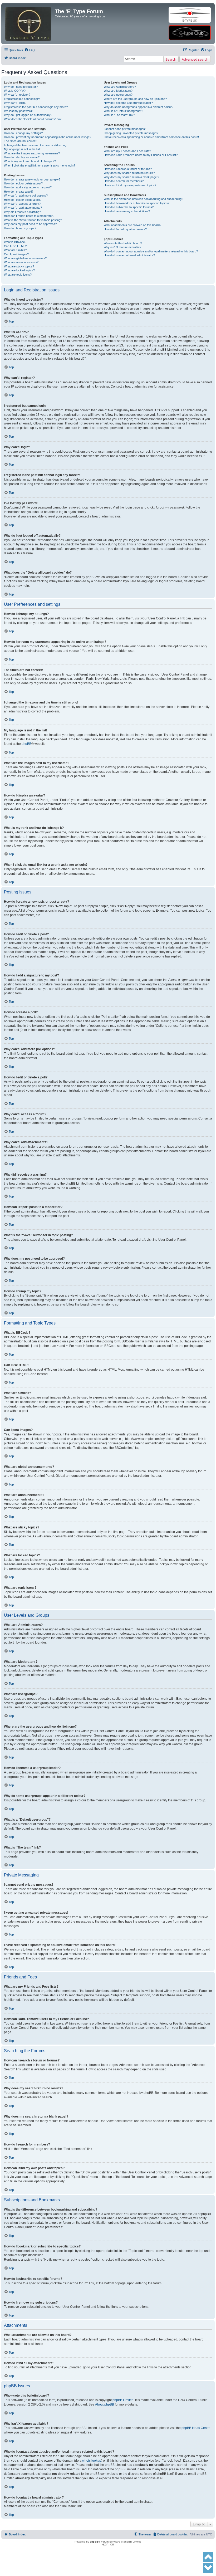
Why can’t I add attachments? (23, 208)
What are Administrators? (120, 87)
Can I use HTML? (15, 246)
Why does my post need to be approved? (30, 224)
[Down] (208, 2568)
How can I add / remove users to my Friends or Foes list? (141, 155)
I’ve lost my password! (18, 111)
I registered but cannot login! (22, 99)
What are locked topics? (19, 270)
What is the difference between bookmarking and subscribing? (143, 199)
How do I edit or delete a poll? (23, 200)
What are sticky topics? (19, 266)
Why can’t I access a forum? (22, 204)
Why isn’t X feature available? (122, 247)
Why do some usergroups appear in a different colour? (139, 107)
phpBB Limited (123, 2400)
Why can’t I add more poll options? (26, 195)
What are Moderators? (118, 91)
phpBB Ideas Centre (196, 2428)
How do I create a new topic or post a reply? (32, 179)
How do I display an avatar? (22, 157)
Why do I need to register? (21, 87)
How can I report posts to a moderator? (29, 216)
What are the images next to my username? (32, 153)
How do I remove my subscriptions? (127, 211)
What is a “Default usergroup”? (123, 111)
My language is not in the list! (22, 149)
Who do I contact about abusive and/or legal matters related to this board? (151, 251)
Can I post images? (16, 254)
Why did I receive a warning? (22, 212)
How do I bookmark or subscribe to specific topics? (137, 203)
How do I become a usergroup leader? (128, 103)
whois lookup (92, 2461)
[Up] (208, 2557)
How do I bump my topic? (20, 228)
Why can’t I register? (17, 95)
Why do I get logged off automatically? (28, 115)
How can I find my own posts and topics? (130, 185)
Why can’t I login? (15, 103)
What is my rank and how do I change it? (30, 161)
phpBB (26, 744)
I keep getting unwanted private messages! (131, 133)
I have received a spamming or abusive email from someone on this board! (151, 137)
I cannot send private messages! (125, 129)
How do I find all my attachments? (125, 229)
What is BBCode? (15, 242)
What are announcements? (21, 262)
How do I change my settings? (23, 133)
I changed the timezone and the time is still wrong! (36, 145)
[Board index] (29, 15)
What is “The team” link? (119, 115)
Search (171, 59)
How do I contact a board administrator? (129, 255)
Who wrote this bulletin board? (123, 243)
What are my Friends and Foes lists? (127, 151)
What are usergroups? (118, 95)
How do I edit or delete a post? (23, 183)
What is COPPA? (15, 91)
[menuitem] (30, 50)
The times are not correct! (21, 141)
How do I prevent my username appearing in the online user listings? (48, 137)
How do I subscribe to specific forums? (129, 207)
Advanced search (195, 59)
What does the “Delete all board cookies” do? (33, 119)
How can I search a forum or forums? (128, 169)
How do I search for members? (124, 181)
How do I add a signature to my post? (28, 187)
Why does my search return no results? (129, 173)
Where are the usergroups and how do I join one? (135, 99)
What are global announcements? (25, 258)
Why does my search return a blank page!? (131, 177)
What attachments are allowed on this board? (132, 225)
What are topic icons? (18, 275)
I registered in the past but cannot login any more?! (36, 107)
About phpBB (105, 2404)
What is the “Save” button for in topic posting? (33, 220)
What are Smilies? (15, 250)
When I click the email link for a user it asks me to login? (40, 165)
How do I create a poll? (19, 192)
